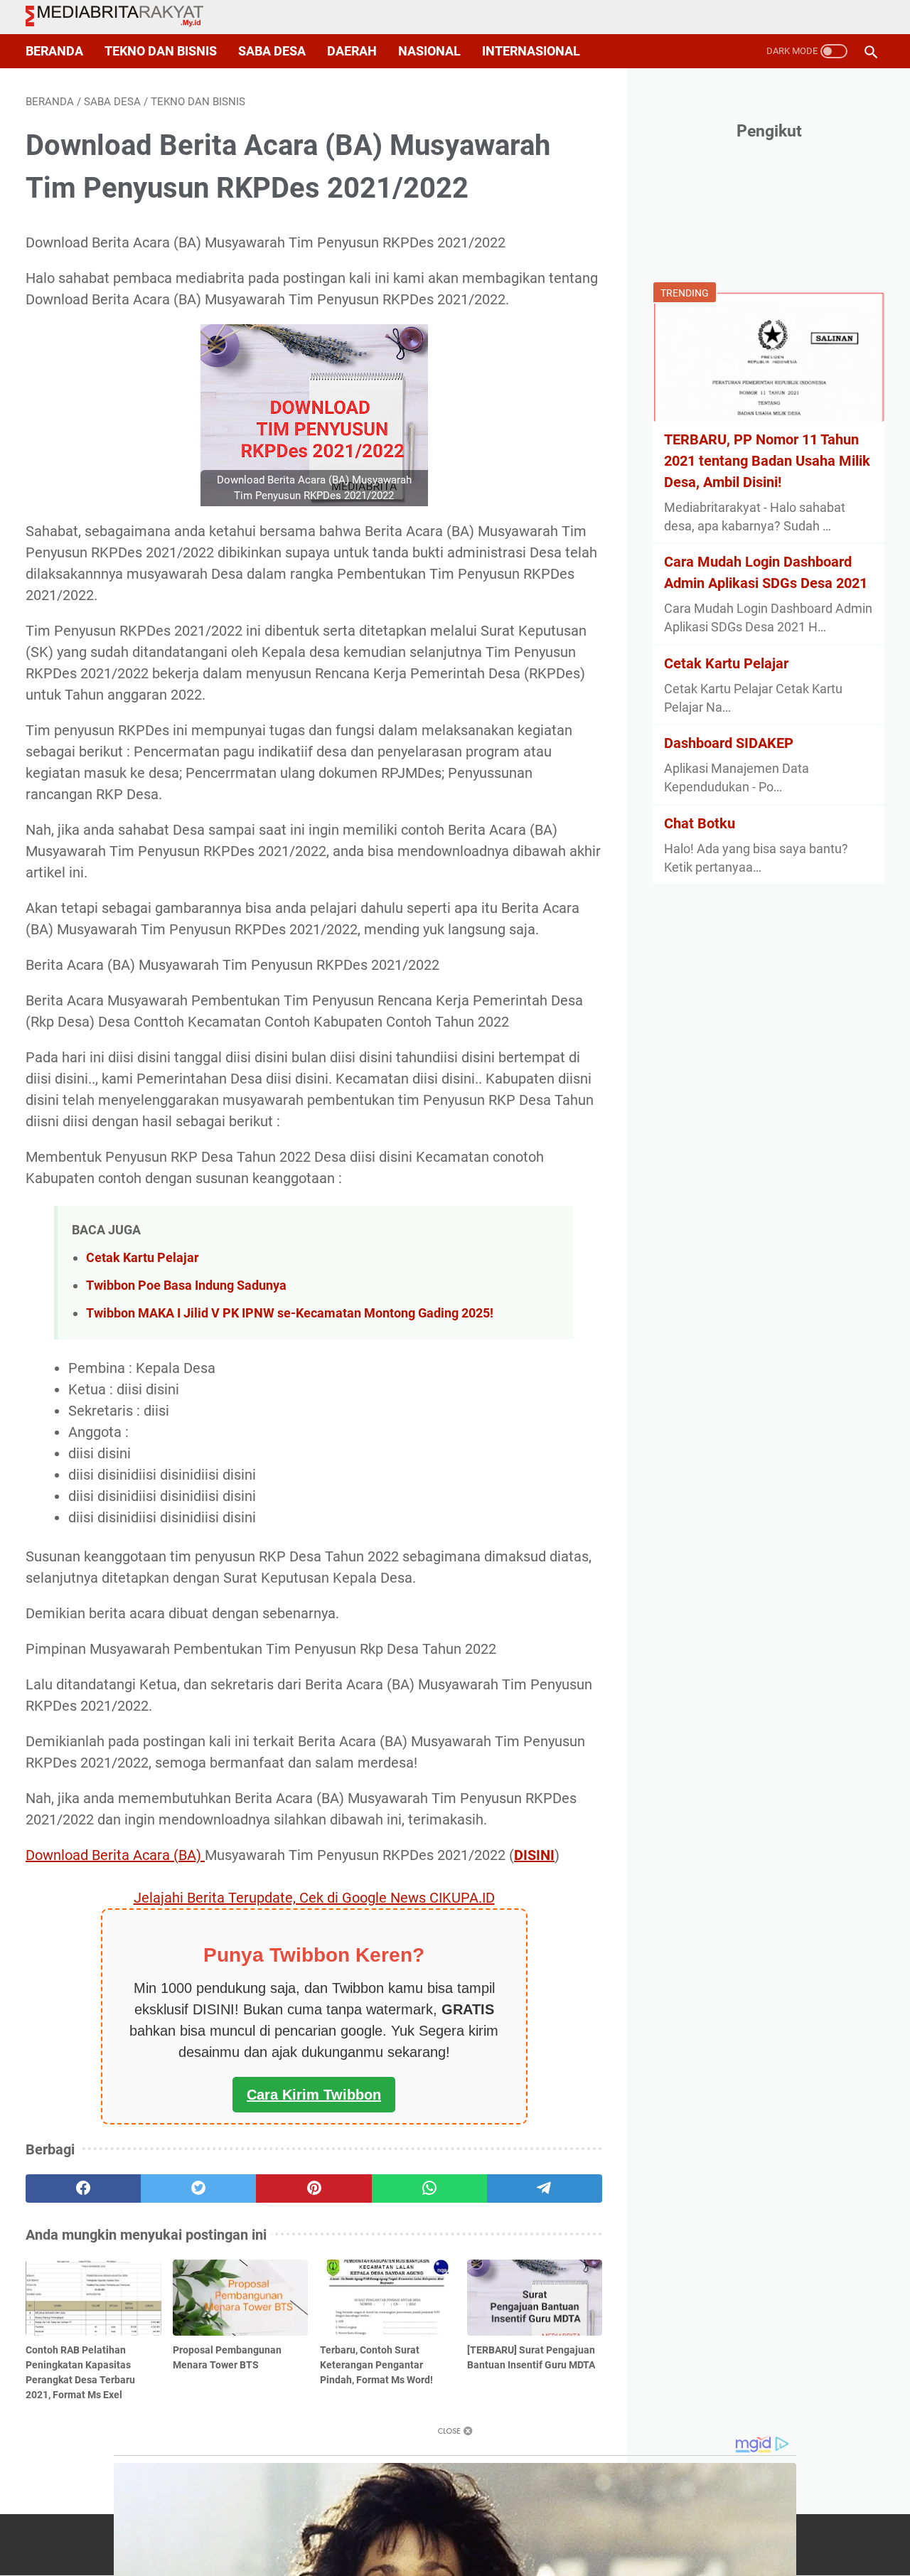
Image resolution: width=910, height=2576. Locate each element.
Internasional (531, 51)
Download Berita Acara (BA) (115, 1855)
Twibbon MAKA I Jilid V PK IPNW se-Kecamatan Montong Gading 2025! (290, 1313)
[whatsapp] (429, 2188)
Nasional (429, 51)
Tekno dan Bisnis (161, 51)
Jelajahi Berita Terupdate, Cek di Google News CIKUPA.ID (314, 1898)
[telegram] (545, 2188)
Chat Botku (700, 823)
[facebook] (83, 2188)
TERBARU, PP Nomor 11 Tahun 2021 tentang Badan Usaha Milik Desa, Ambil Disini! (767, 461)
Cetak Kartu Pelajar (143, 1257)
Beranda (54, 51)
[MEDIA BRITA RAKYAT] (123, 17)
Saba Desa (272, 51)
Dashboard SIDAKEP (729, 743)
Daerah (352, 51)
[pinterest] (314, 2188)
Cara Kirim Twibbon (314, 2095)
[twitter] (198, 2188)
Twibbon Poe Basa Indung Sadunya (186, 1285)
